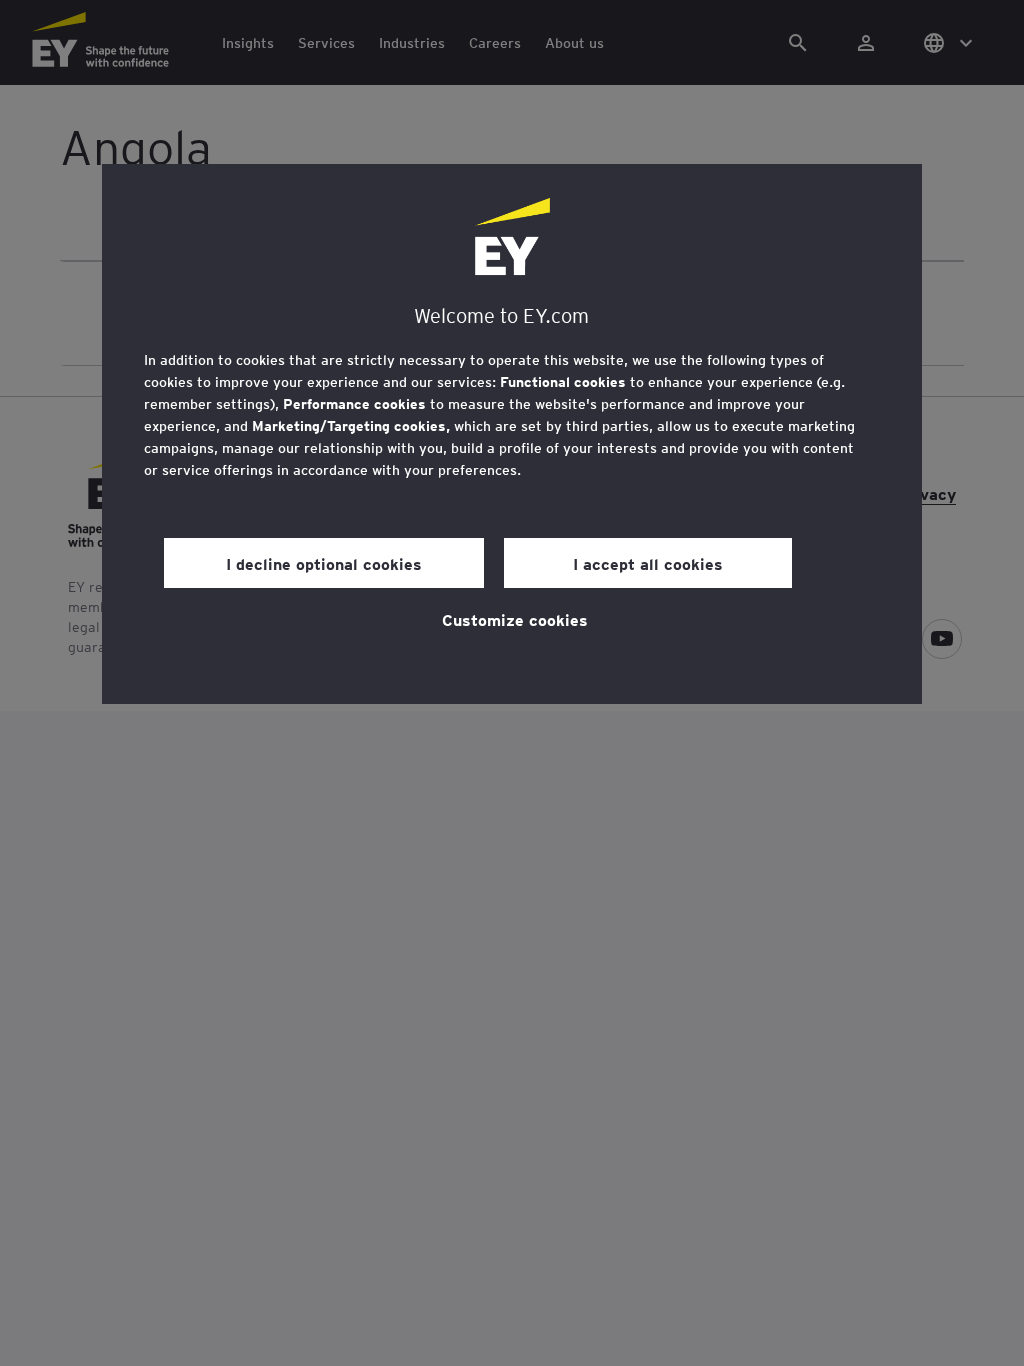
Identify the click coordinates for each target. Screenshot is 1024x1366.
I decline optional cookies (324, 563)
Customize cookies (515, 619)
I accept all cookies (648, 563)
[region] (512, 434)
